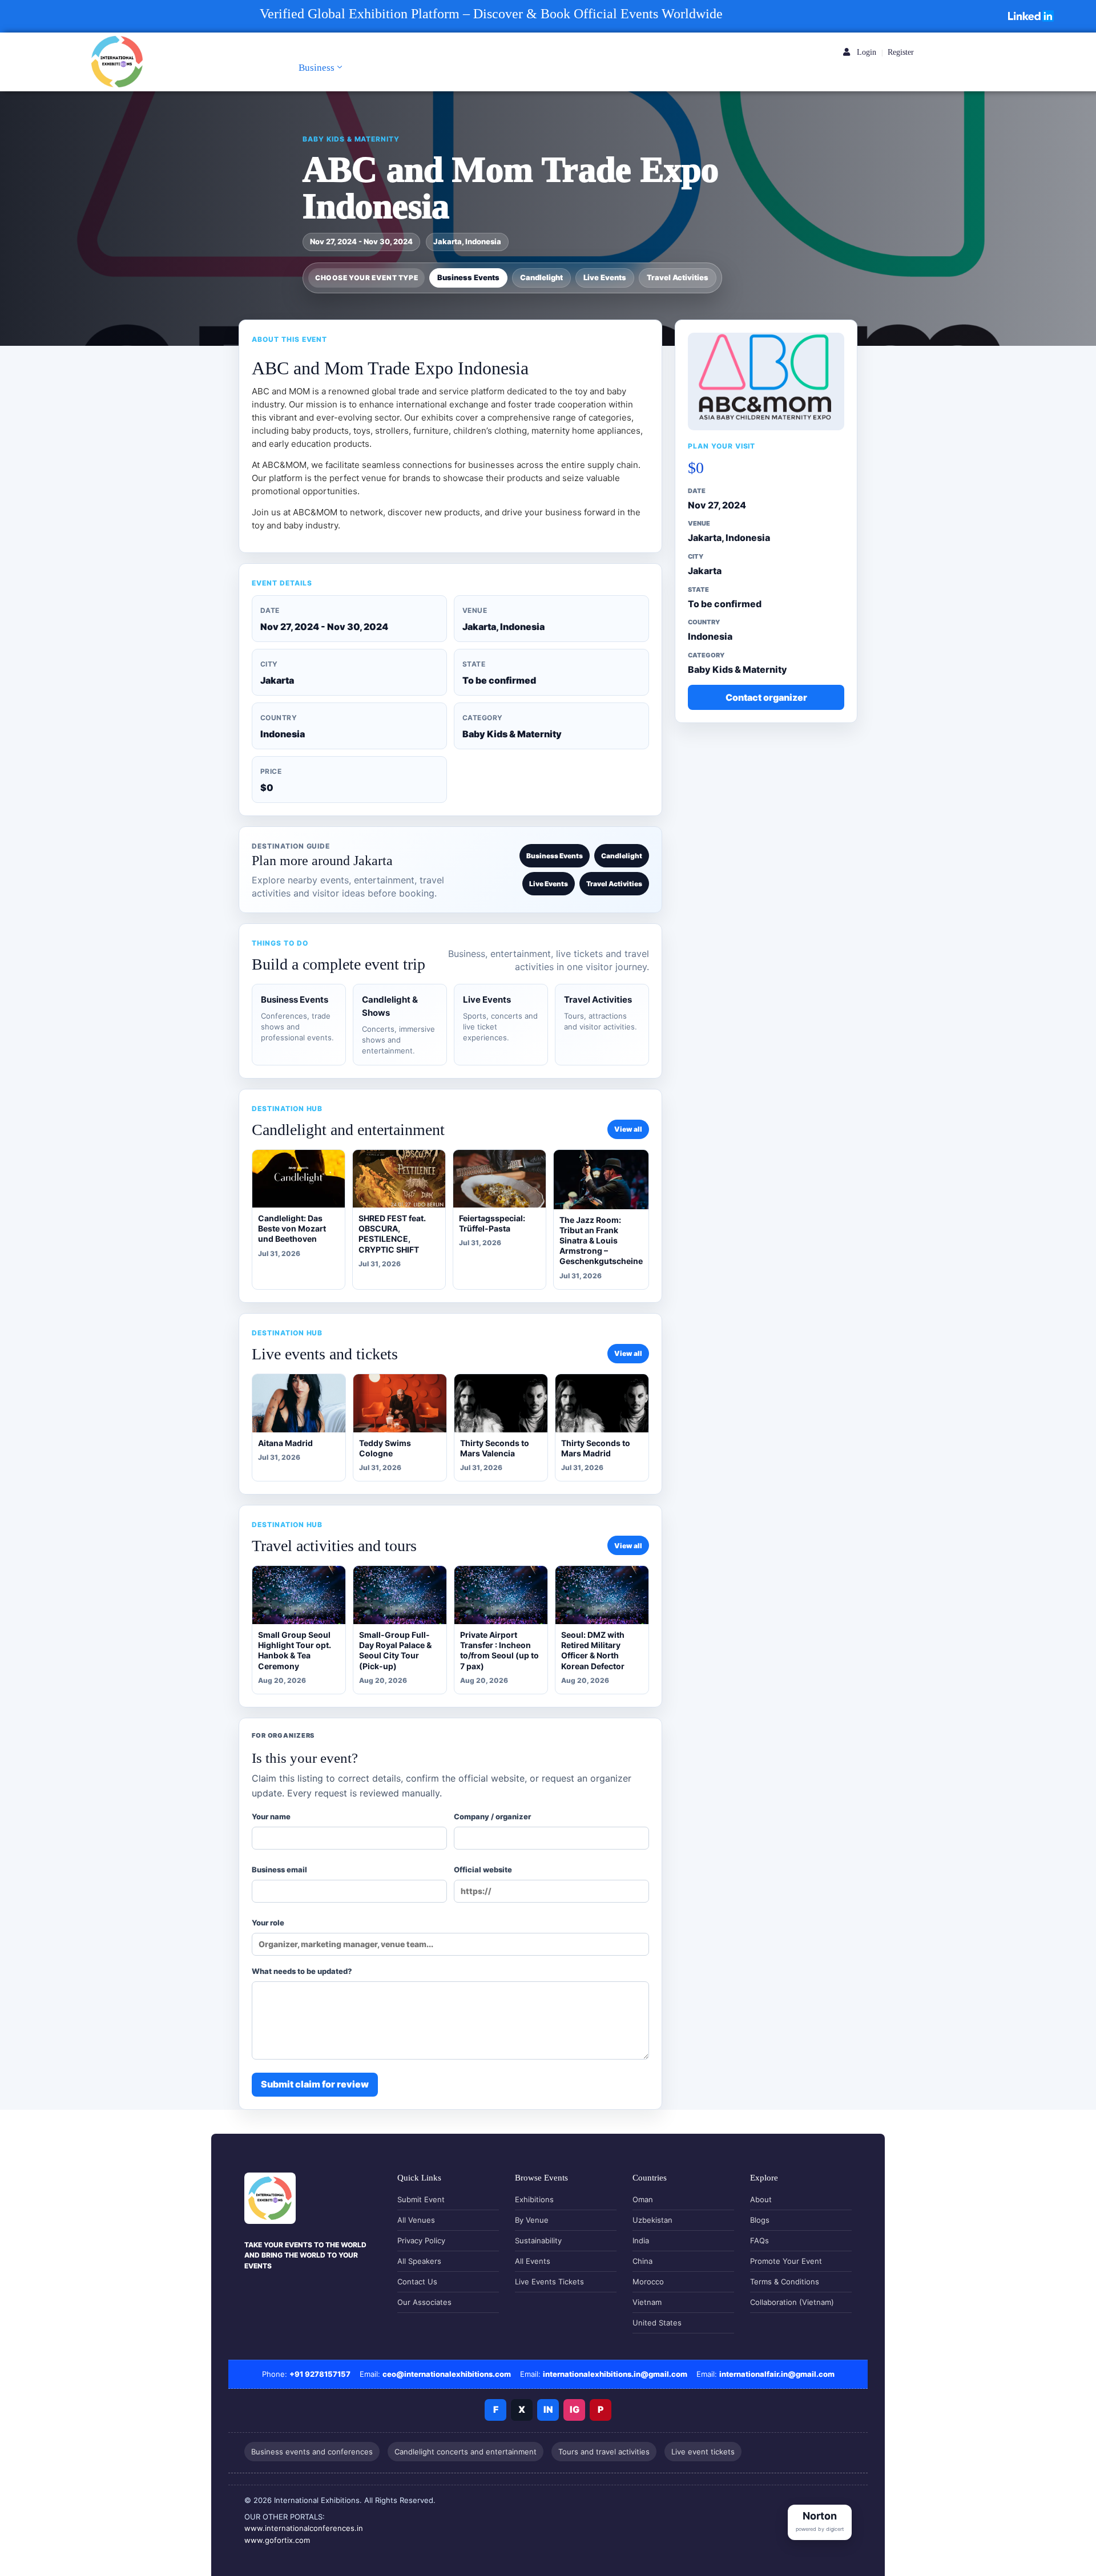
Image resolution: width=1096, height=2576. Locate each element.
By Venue (532, 2220)
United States (657, 2323)
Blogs (760, 2220)
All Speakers (419, 2261)
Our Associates (424, 2302)
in (548, 2409)
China (642, 2261)
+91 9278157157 (320, 2374)
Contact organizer (766, 697)
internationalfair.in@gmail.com (777, 2374)
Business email (279, 1870)
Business (317, 68)
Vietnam (647, 2302)
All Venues (416, 2220)
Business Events (468, 277)
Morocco (648, 2282)
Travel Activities (678, 277)
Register (901, 52)
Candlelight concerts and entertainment (466, 2452)
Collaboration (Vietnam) (792, 2302)
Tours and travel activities (604, 2452)
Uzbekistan (652, 2220)
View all (628, 1129)
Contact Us (417, 2282)
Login (865, 52)
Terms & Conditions (785, 2282)
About (761, 2199)
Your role (268, 1923)
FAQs (759, 2240)
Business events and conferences (312, 2452)
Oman (643, 2199)
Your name (271, 1816)
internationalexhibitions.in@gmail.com (615, 2374)
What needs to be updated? (302, 1971)
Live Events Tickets (549, 2282)
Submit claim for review (315, 2084)
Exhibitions (534, 2199)
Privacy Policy (421, 2240)
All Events (533, 2261)
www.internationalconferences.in (304, 2528)
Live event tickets (703, 2452)
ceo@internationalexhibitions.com (447, 2374)
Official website (483, 1870)
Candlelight (541, 277)
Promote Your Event (786, 2261)
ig (575, 2409)
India (641, 2240)
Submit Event (421, 2199)
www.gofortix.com (277, 2540)
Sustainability (538, 2240)
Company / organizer (492, 1816)
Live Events (605, 277)
